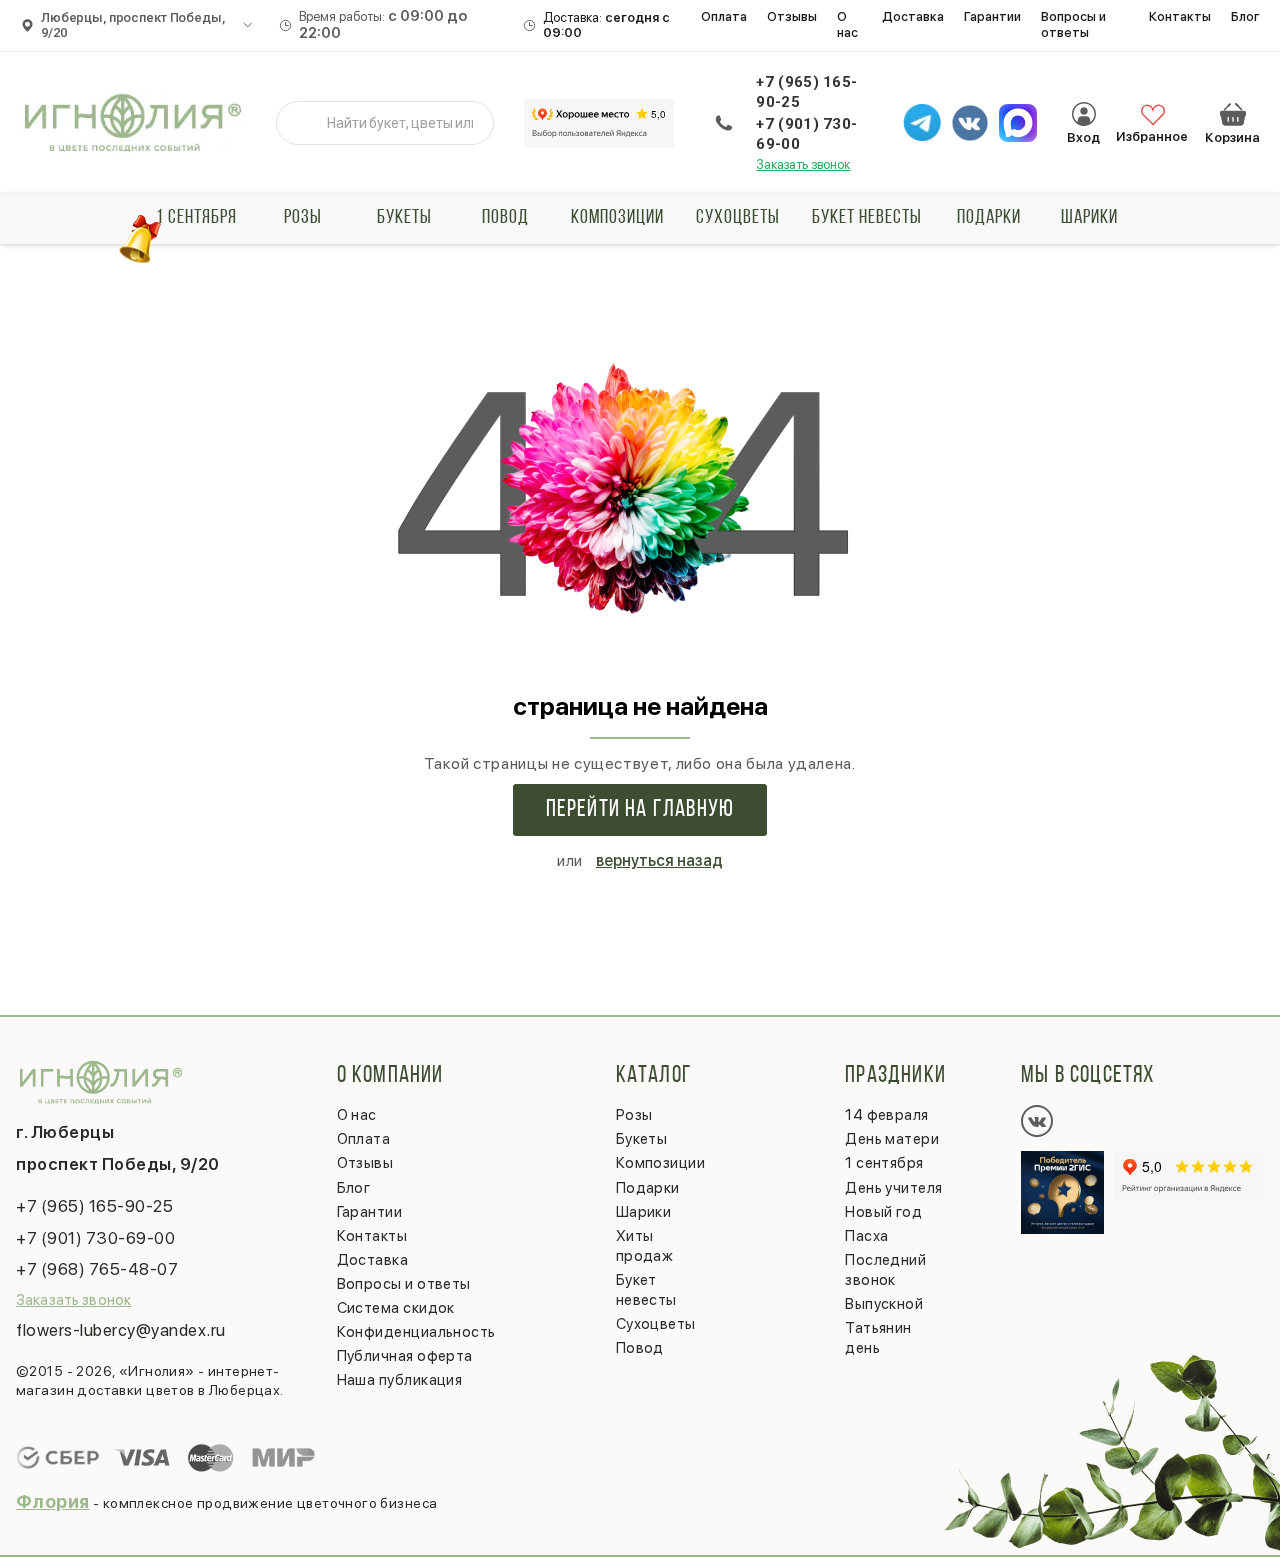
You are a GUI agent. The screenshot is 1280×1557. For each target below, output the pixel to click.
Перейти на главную (640, 810)
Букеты (404, 218)
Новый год (883, 1212)
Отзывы (792, 16)
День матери (892, 1139)
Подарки (989, 218)
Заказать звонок (803, 164)
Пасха (866, 1236)
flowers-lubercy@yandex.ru (121, 1330)
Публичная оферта (405, 1356)
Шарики (1089, 218)
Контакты (1180, 16)
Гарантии (992, 16)
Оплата (724, 16)
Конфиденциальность (416, 1332)
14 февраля (887, 1115)
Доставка (913, 16)
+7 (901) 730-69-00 (806, 134)
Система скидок (396, 1308)
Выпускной (884, 1304)
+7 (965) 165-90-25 (806, 92)
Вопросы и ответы (1073, 24)
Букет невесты (867, 218)
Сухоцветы (738, 218)
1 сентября (196, 218)
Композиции (617, 218)
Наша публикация (400, 1380)
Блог (1245, 16)
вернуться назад (659, 860)
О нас (847, 24)
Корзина (1233, 114)
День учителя (893, 1188)
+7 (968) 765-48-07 (97, 1269)
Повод (505, 218)
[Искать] (307, 123)
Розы (303, 218)
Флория (53, 1501)
